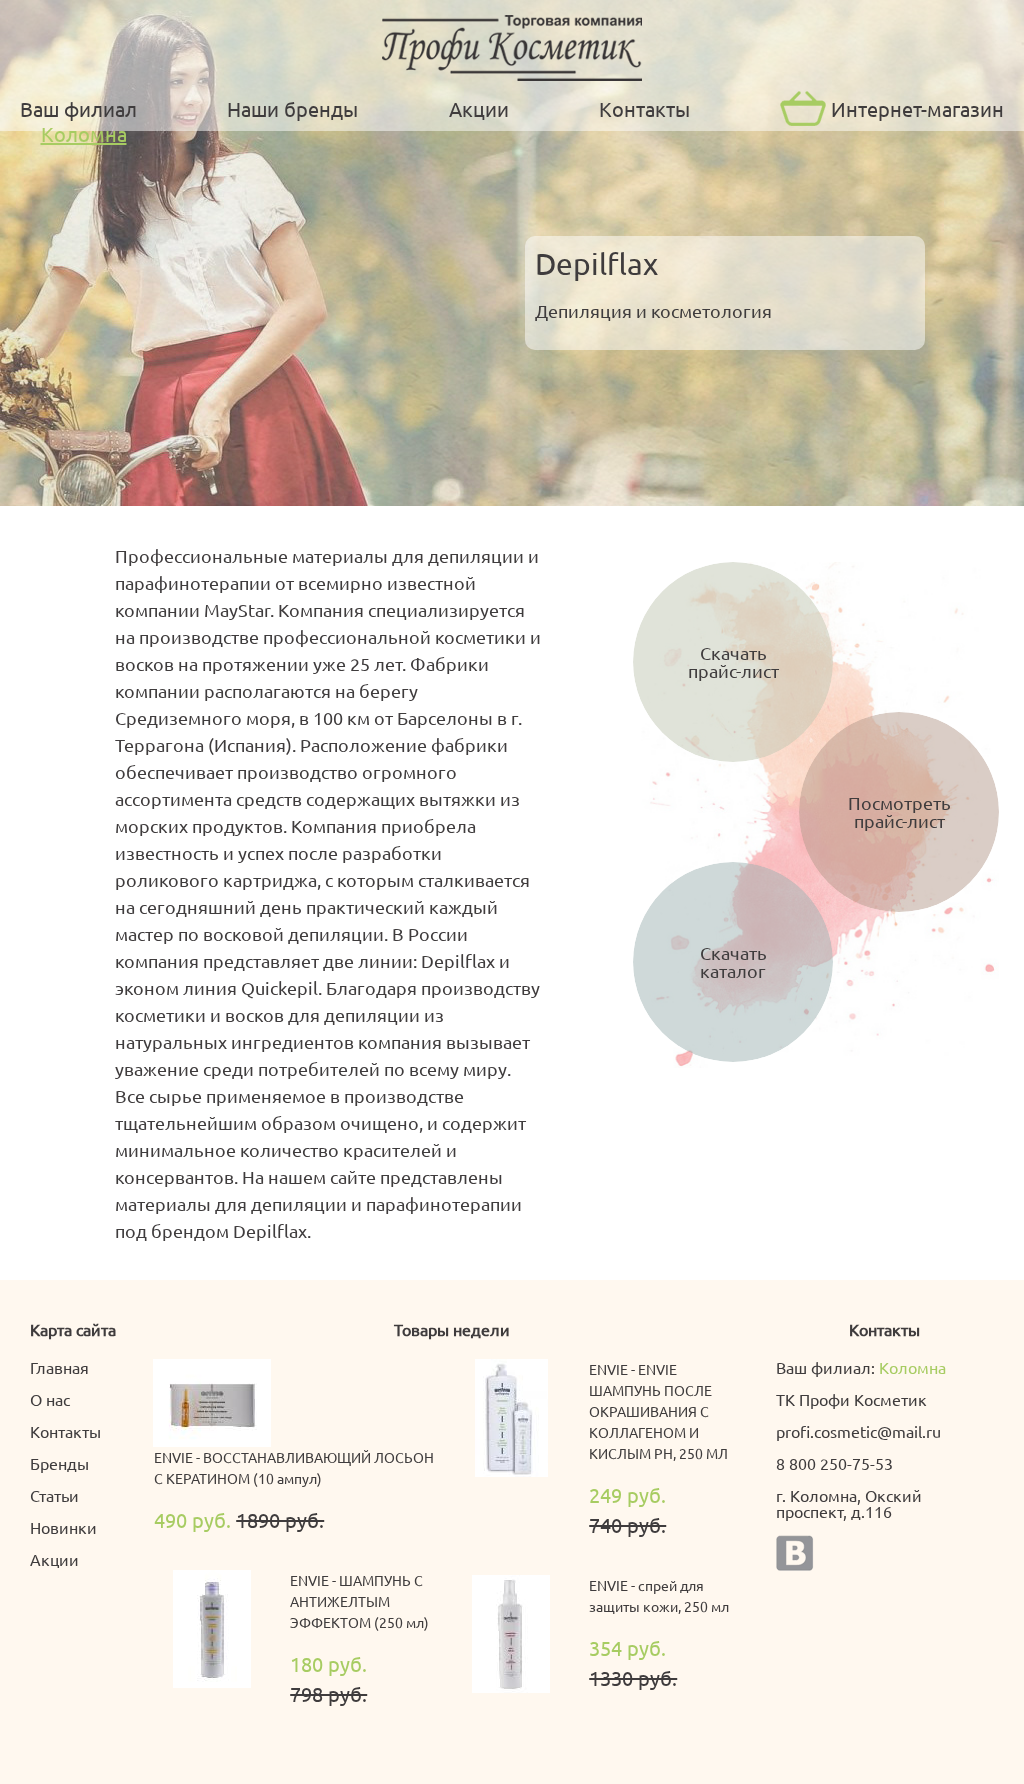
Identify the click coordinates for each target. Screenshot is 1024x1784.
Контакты (644, 108)
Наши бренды (292, 108)
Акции (479, 108)
